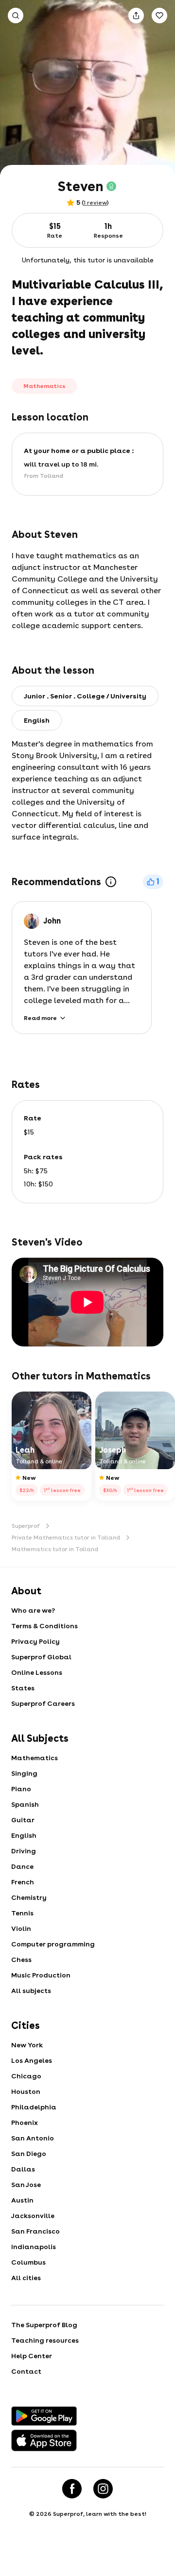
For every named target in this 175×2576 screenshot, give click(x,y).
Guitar (23, 1820)
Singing (24, 1773)
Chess (21, 1960)
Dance (22, 1866)
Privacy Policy (35, 1641)
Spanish (25, 1804)
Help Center (32, 2356)
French (23, 1882)
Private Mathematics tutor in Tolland (66, 1538)
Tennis (22, 1913)
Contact (26, 2371)
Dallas (23, 2169)
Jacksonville (33, 2216)
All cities (26, 2278)
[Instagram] (103, 2489)
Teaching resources (45, 2340)
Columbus (28, 2262)
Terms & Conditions (44, 1626)
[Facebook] (72, 2489)
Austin (22, 2200)
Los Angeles (32, 2060)
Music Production (41, 1975)
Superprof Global (41, 1657)
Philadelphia (34, 2107)
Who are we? (33, 1610)
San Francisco (35, 2231)
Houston (26, 2091)
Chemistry (29, 1897)
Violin (21, 1928)
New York (27, 2045)
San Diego (29, 2154)
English (24, 1835)
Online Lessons (37, 1672)
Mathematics (35, 1758)
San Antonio (33, 2138)
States (23, 1688)
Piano (21, 1789)
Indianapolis (34, 2247)
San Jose (26, 2185)
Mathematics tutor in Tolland (55, 1549)
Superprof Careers (43, 1703)
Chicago (26, 2076)
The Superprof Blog (44, 2325)
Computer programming (53, 1944)
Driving (24, 1851)
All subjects (31, 1991)
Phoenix (25, 2122)
